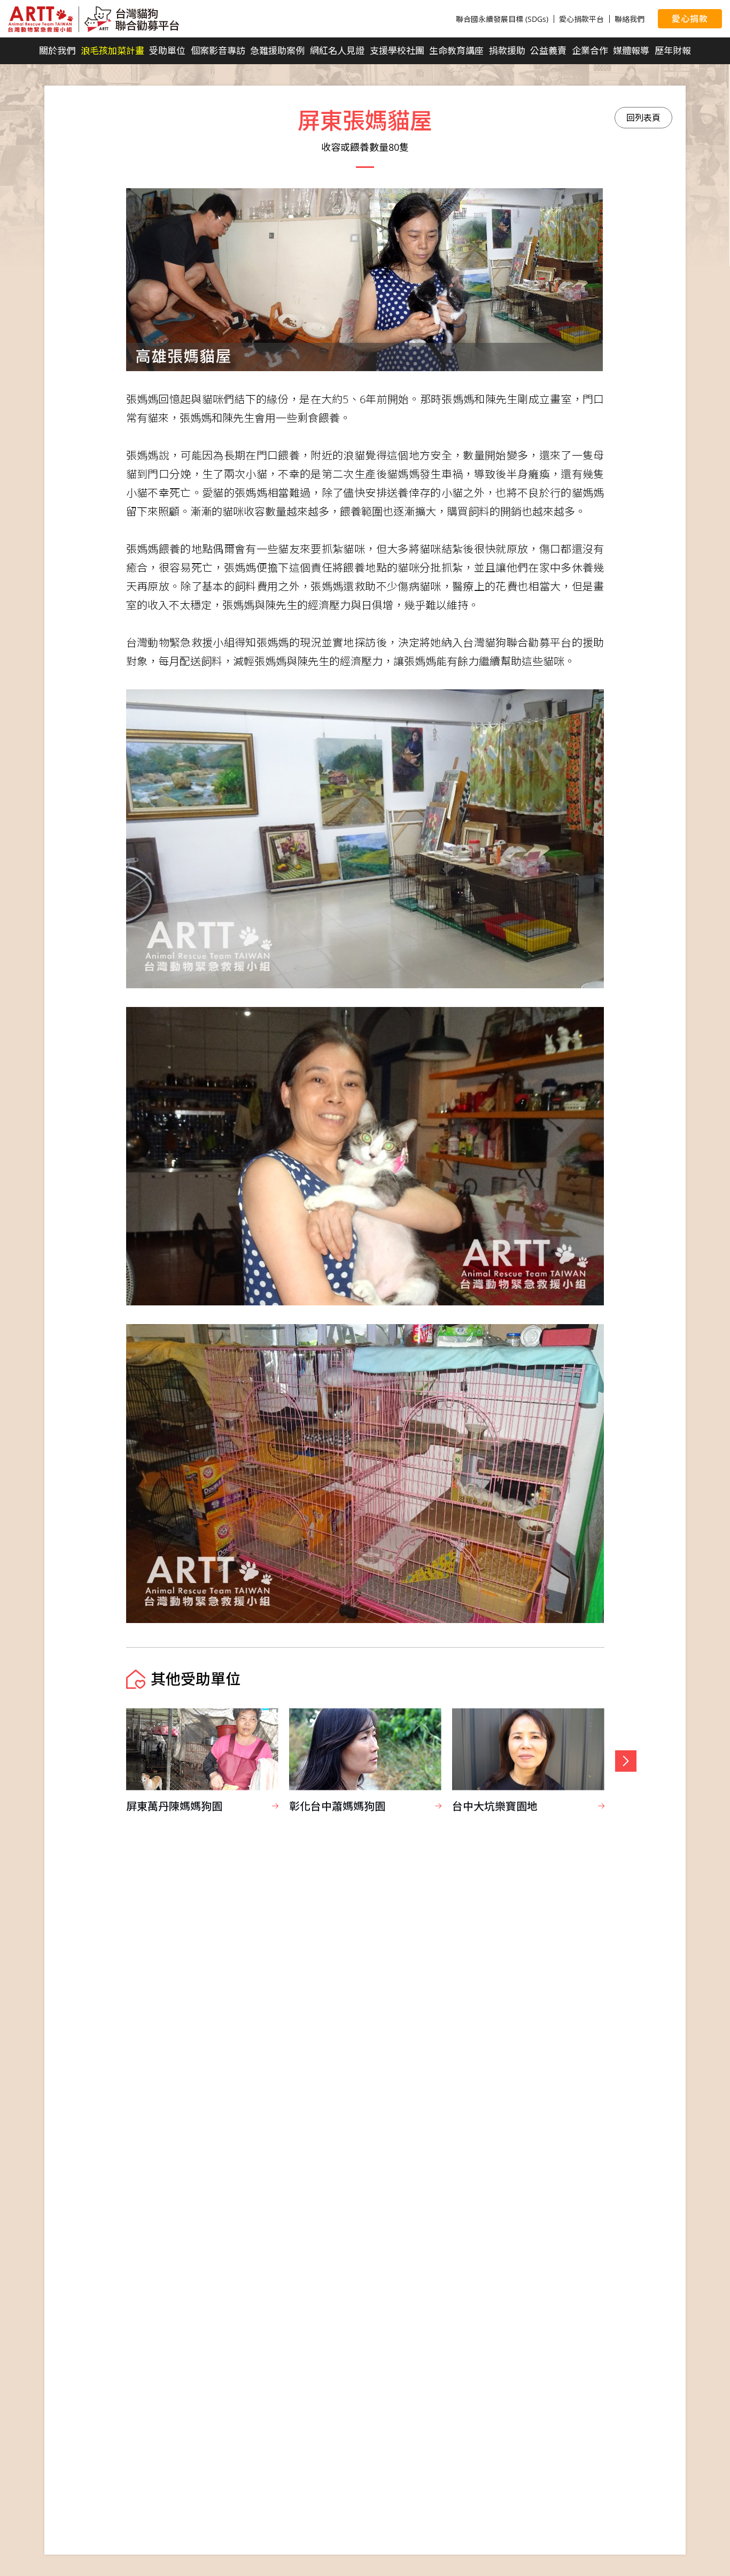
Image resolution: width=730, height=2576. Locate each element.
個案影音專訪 (218, 51)
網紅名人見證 (337, 51)
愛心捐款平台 (581, 19)
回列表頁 (643, 118)
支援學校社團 (397, 51)
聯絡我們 (630, 19)
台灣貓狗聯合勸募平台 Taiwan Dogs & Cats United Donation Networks (94, 19)
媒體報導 (631, 51)
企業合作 (590, 51)
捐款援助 (507, 51)
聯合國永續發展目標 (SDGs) (502, 19)
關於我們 (57, 51)
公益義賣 (548, 51)
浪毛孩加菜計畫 (112, 51)
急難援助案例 (277, 51)
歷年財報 (673, 51)
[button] (626, 1761)
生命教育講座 (456, 51)
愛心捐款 (690, 19)
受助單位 (167, 51)
